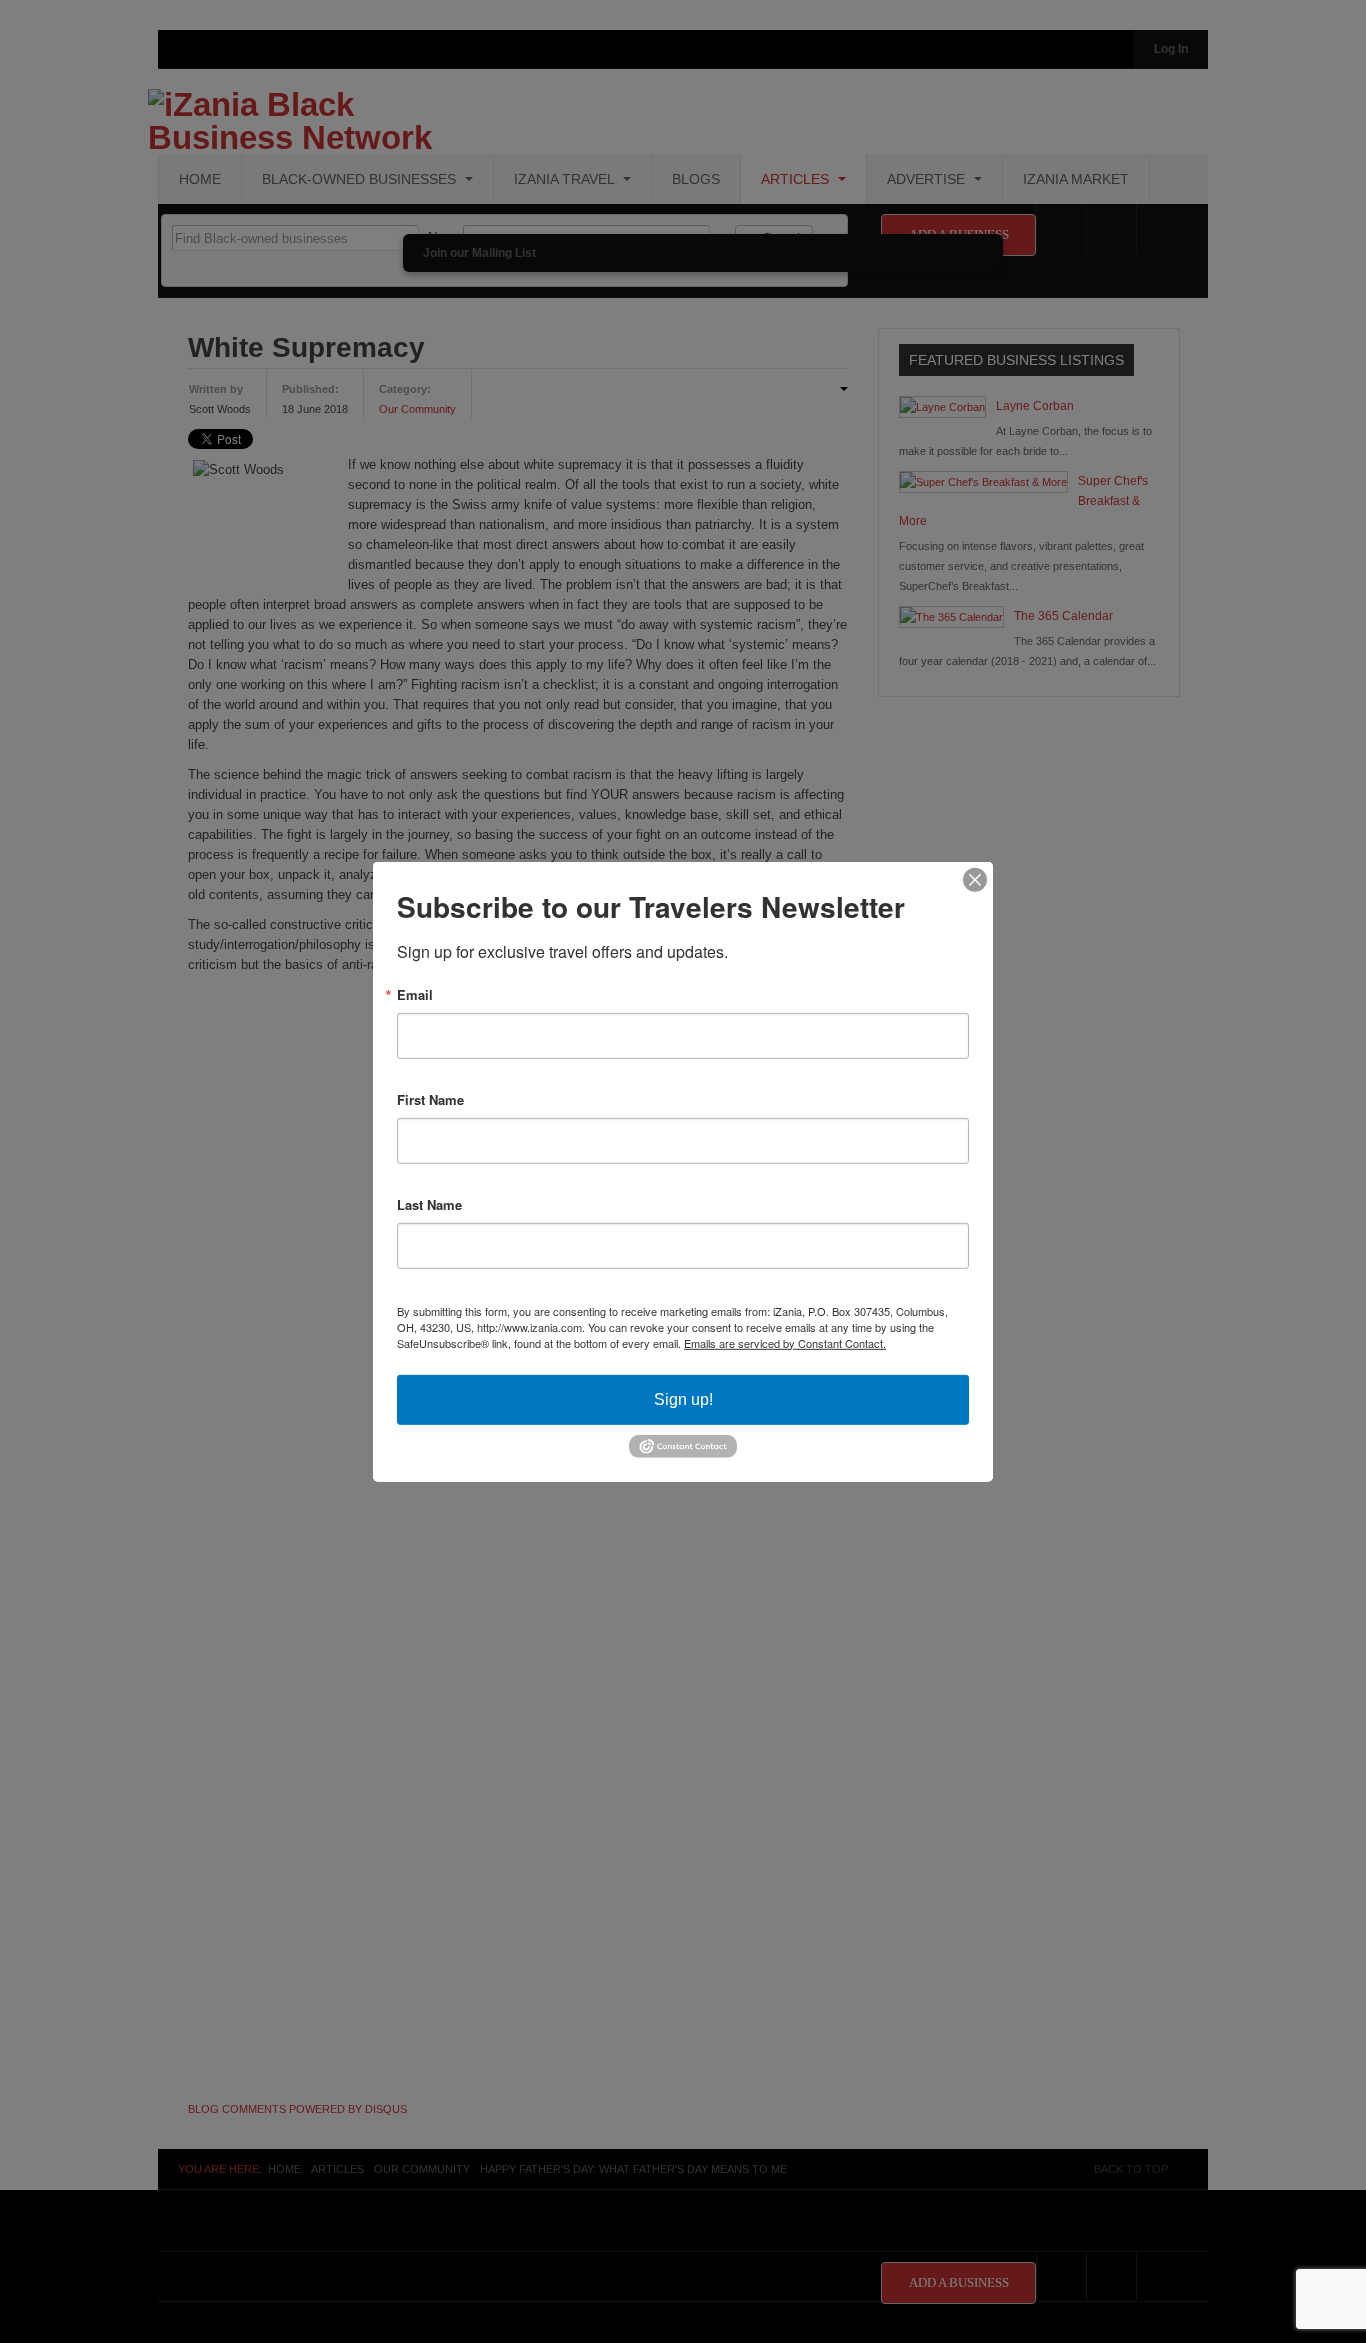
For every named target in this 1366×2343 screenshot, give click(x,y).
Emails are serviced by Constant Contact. (785, 1342)
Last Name (429, 1203)
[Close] (975, 879)
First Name (430, 1098)
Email (415, 993)
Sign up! (683, 1398)
